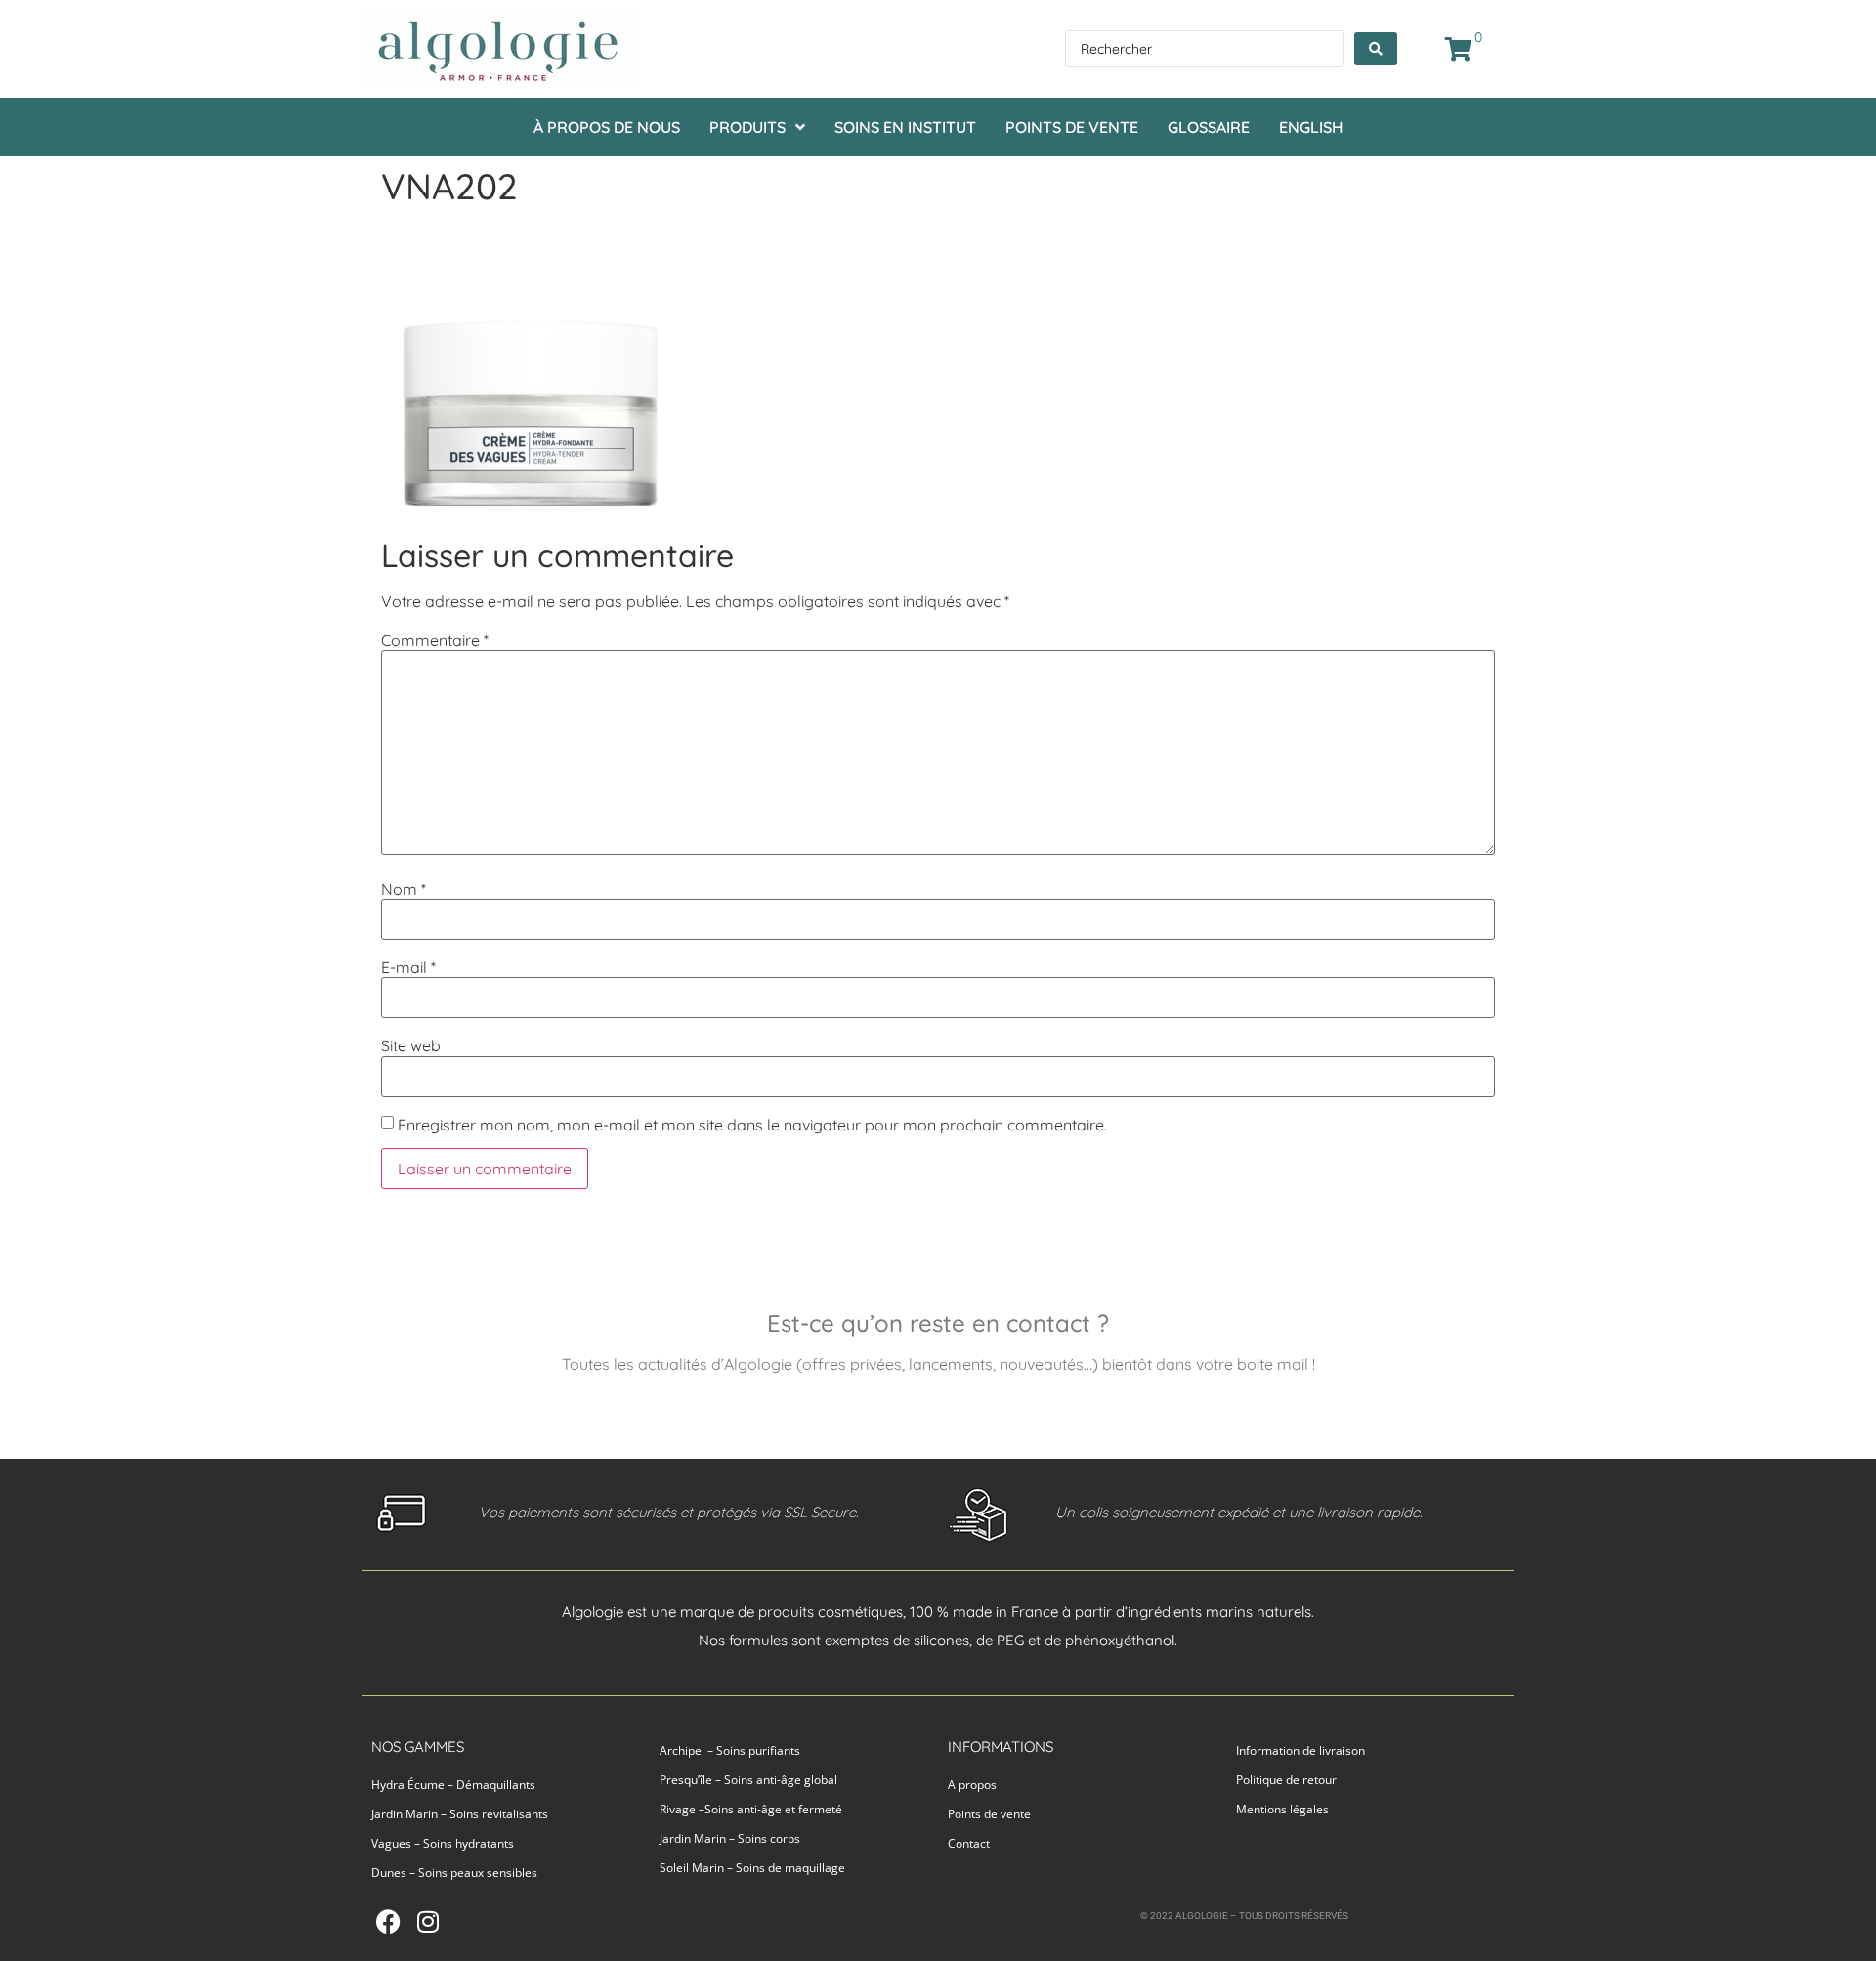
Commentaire (435, 640)
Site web (411, 1045)
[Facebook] (388, 1921)
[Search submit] (1376, 49)
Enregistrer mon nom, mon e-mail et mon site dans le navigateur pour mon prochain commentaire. (752, 1125)
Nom (404, 889)
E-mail (408, 967)
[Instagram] (427, 1921)
